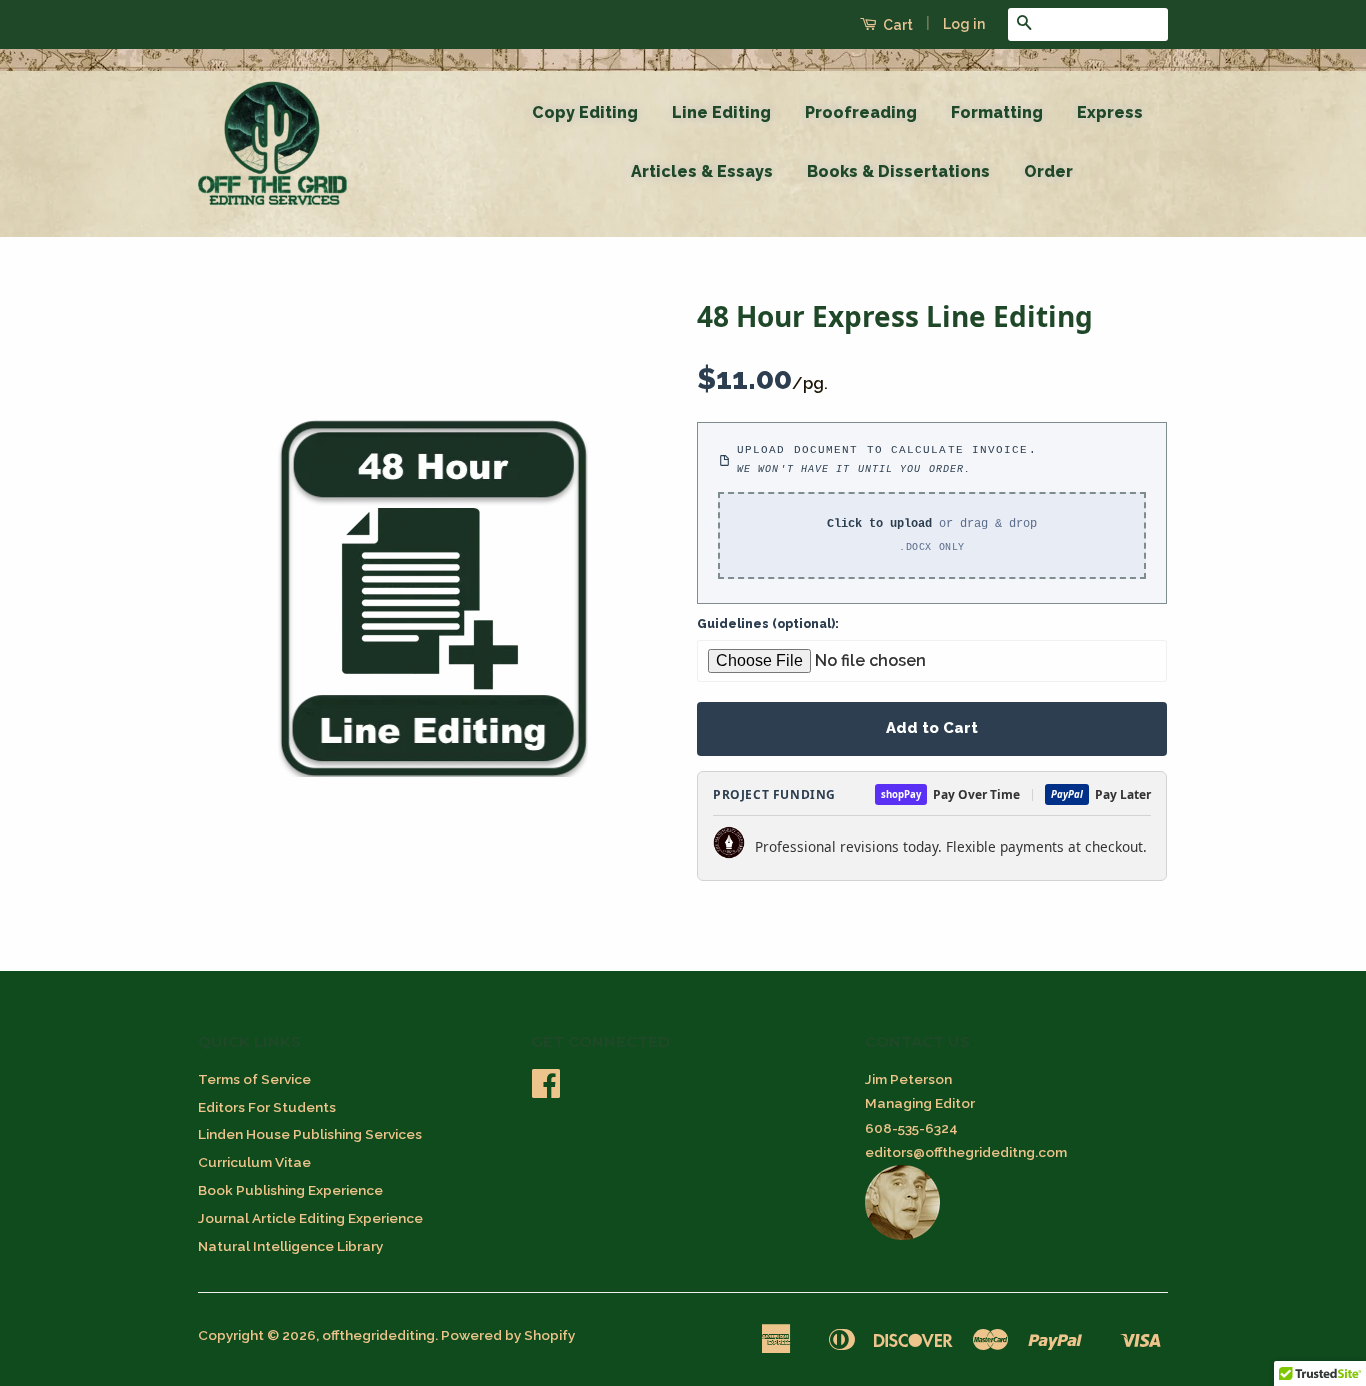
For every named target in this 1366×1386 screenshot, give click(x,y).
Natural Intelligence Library (290, 1246)
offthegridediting (378, 1335)
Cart (896, 25)
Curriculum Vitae (254, 1162)
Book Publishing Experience (290, 1190)
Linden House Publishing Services (310, 1134)
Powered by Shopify (508, 1335)
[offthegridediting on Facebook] (546, 1090)
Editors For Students (267, 1107)
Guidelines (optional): (768, 624)
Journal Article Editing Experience (310, 1218)
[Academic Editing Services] (902, 1235)
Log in (964, 24)
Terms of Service (254, 1079)
